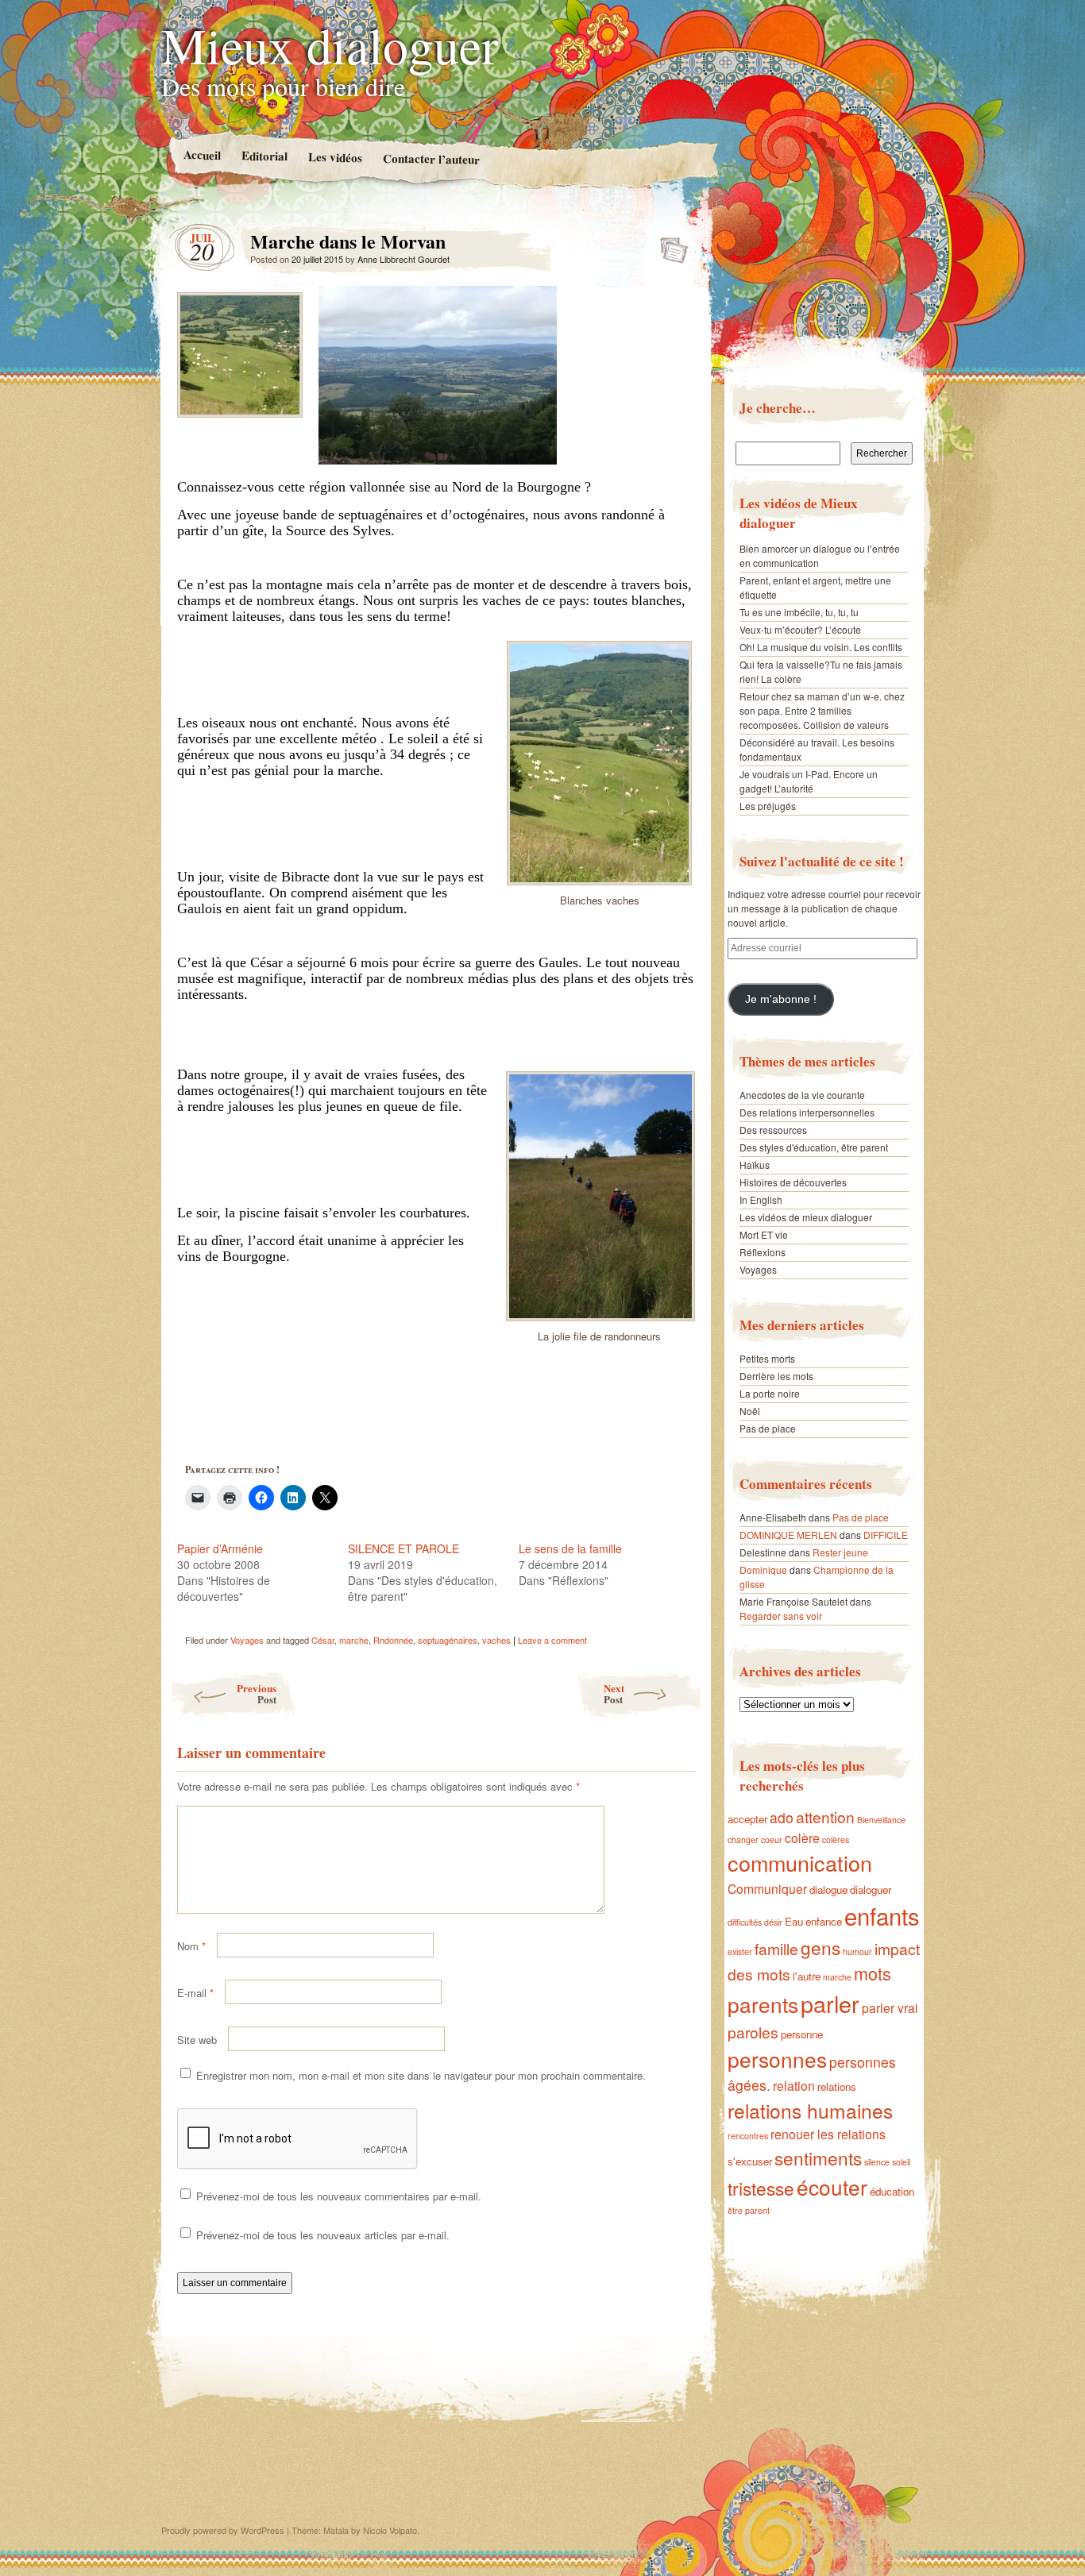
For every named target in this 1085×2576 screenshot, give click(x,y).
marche (354, 1640)
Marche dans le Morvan (669, 245)
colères (836, 1839)
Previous (257, 1693)
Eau (794, 1921)
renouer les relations (828, 2134)
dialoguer (871, 1890)
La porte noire (770, 1393)
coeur (772, 1839)
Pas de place (768, 1428)
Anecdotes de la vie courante (802, 1095)
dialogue (828, 1890)
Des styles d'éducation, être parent (814, 1147)
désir (773, 1922)
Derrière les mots (776, 1376)
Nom (191, 1946)
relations (837, 2086)
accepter (747, 1819)
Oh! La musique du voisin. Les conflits (821, 647)
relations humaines (810, 2110)
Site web (197, 2040)
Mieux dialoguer (330, 44)
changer (743, 1839)
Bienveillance (881, 1820)
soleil (901, 2162)
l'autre (807, 1976)
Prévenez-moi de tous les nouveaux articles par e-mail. (323, 2235)
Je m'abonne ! (781, 999)
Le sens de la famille (570, 1548)
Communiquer (767, 1888)
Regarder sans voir (781, 1616)
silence (877, 2162)
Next (614, 1693)
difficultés (745, 1922)
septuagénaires (448, 1640)
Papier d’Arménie (220, 1548)
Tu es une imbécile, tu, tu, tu (799, 612)
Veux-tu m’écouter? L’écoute (800, 629)
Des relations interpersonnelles (807, 1112)
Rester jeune (840, 1552)
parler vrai (890, 2007)
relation (794, 2085)
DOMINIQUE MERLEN (788, 1535)
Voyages (247, 1640)
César (323, 1640)
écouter (832, 2187)
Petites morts (767, 1358)
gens (821, 1947)
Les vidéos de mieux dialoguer (806, 1217)
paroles (753, 2032)
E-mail (195, 1993)
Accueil (201, 154)
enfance (824, 1921)
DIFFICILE (886, 1535)
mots (873, 1973)
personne (802, 2034)
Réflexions (763, 1252)
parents (763, 2004)
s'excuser (750, 2161)
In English (761, 1199)
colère (802, 1838)
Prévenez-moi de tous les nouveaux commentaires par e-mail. (339, 2196)
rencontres (748, 2136)
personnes (777, 2059)
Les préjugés (768, 806)
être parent (749, 2210)
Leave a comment (552, 1640)
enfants (882, 1915)
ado (782, 1817)
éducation (892, 2191)
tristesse (761, 2188)
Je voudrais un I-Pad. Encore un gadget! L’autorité (809, 781)
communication (800, 1863)
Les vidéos (334, 157)
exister (740, 1951)
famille (776, 1948)
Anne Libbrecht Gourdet (403, 259)
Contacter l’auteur (431, 159)
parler (830, 2003)
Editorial (264, 155)
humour (857, 1951)
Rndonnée (393, 1640)
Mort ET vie (764, 1234)
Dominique (763, 1570)
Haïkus (755, 1165)
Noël (750, 1411)
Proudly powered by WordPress (223, 2530)
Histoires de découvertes (793, 1182)
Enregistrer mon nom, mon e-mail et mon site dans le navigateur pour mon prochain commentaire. (421, 2075)
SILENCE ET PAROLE (403, 1548)
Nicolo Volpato (390, 2530)
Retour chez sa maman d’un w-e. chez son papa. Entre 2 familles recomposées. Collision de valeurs (822, 710)
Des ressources (773, 1130)
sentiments (818, 2158)
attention (825, 1816)
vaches (496, 1640)
